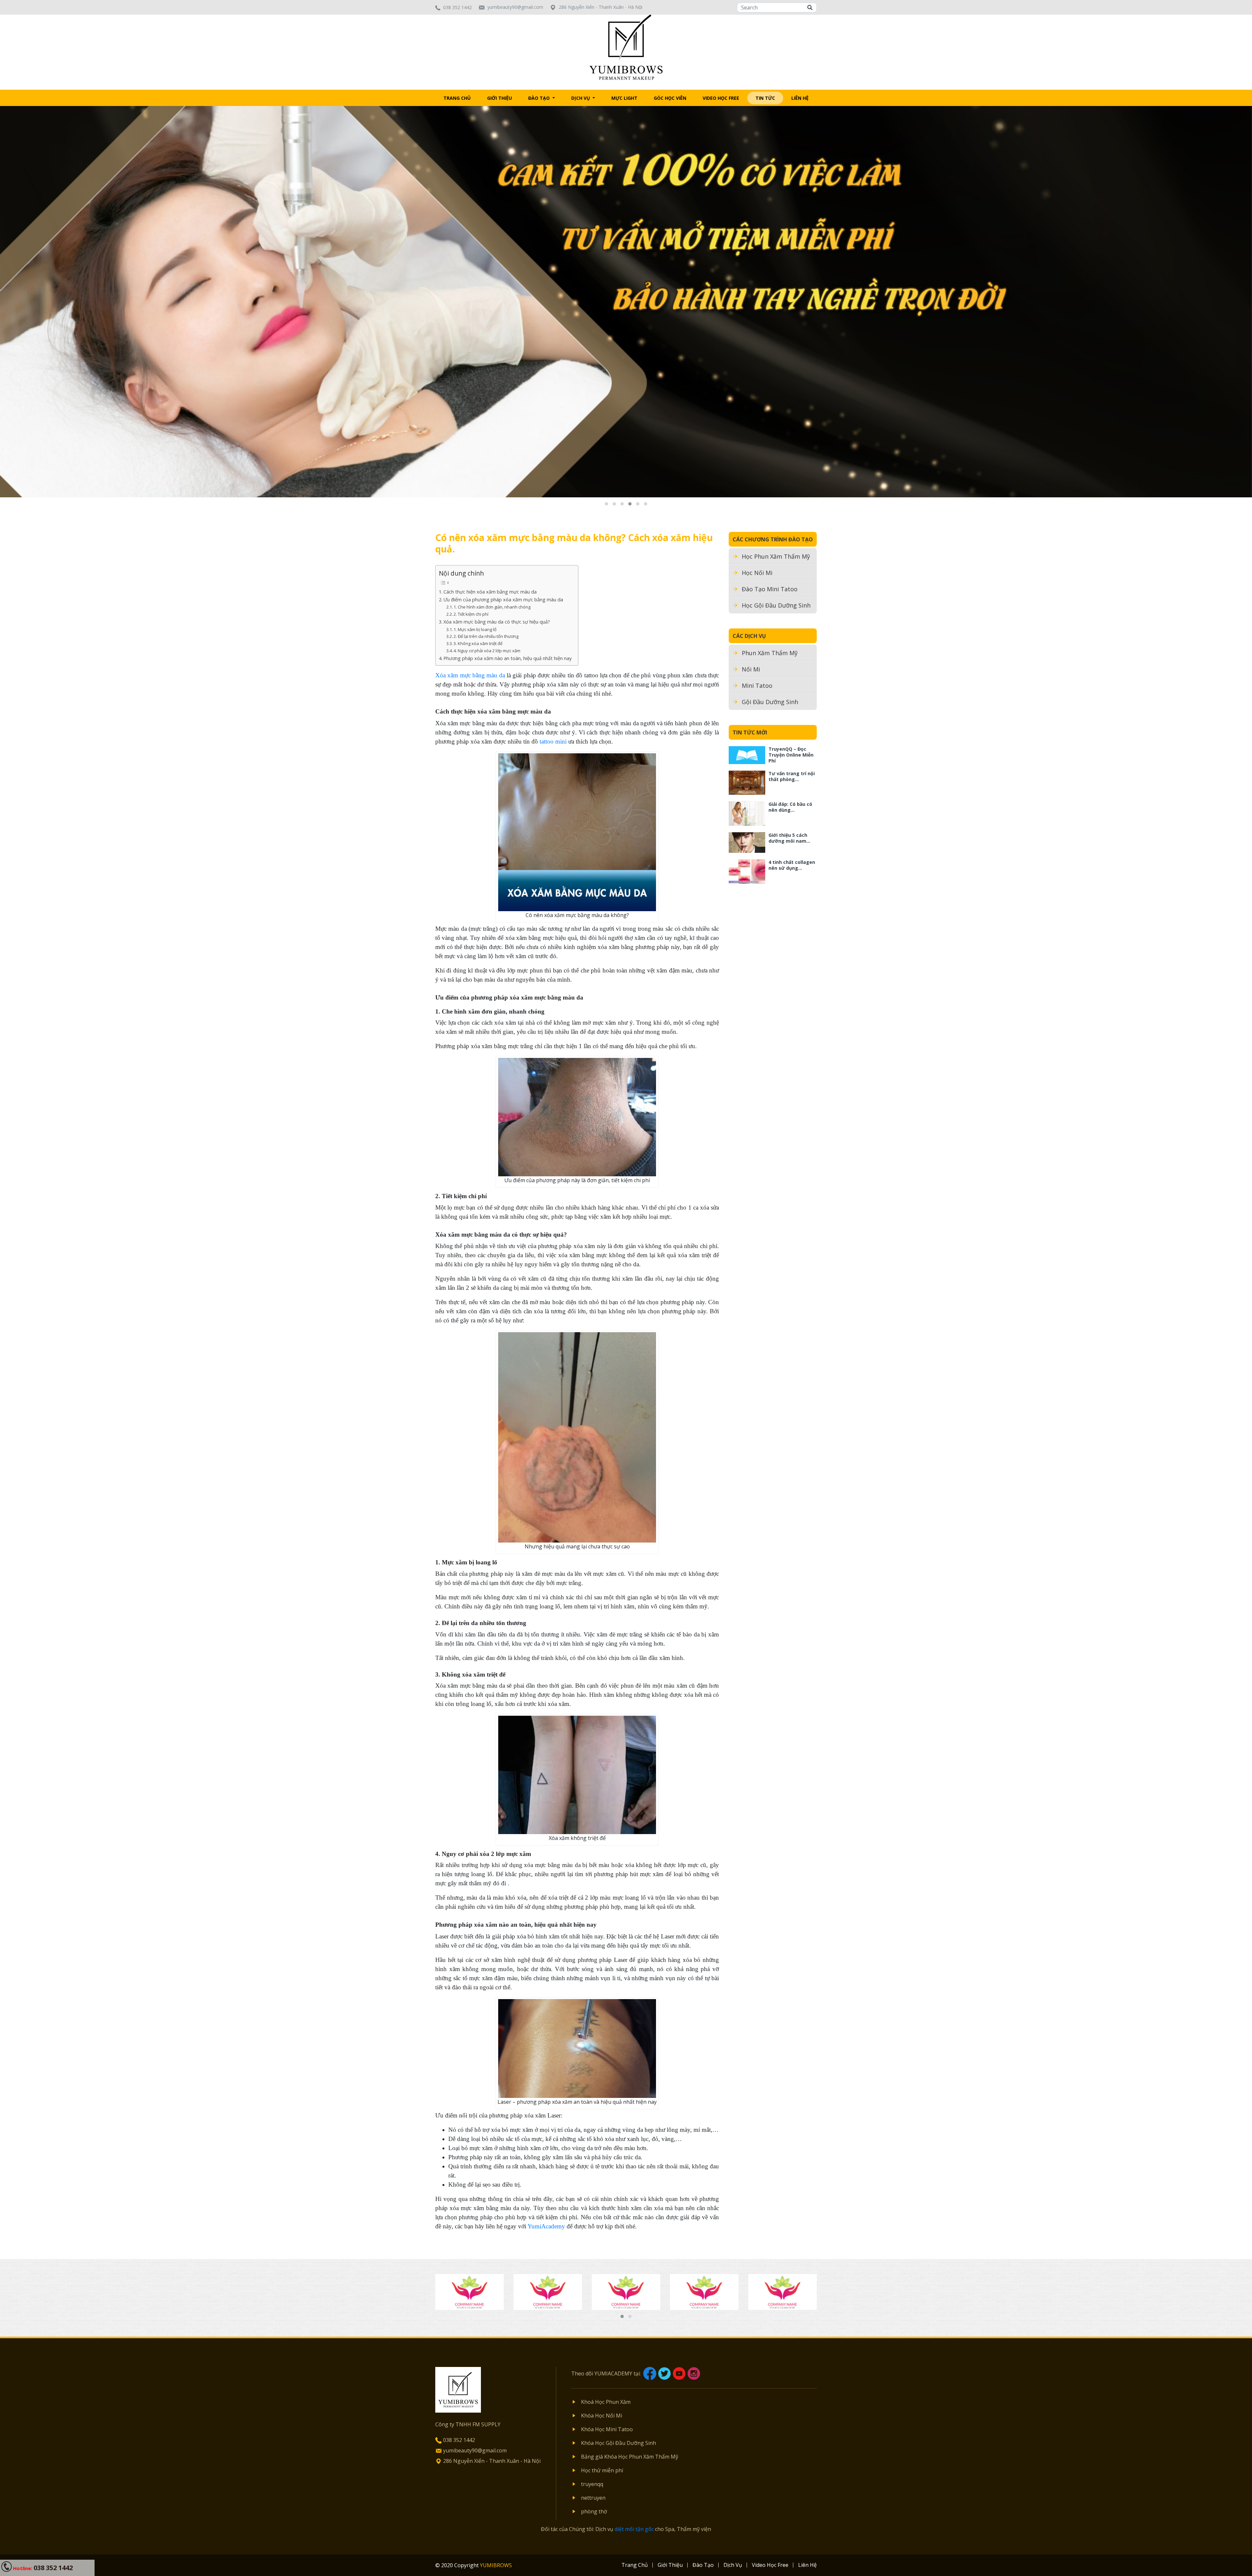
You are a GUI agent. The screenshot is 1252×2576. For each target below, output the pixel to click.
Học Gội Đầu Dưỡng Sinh (776, 605)
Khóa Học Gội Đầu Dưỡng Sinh (619, 2443)
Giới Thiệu (499, 98)
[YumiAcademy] (626, 47)
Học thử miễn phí (602, 2470)
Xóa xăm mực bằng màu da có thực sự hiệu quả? (497, 622)
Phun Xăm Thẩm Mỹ (770, 653)
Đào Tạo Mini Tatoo (770, 589)
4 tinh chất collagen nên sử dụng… (792, 865)
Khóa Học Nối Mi (602, 2416)
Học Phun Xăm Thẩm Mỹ (776, 556)
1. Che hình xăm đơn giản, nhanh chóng (492, 607)
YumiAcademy (546, 2226)
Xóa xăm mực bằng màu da (470, 675)
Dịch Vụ (581, 98)
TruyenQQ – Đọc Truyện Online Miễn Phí (791, 755)
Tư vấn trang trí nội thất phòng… (792, 776)
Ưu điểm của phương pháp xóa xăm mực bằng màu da (503, 600)
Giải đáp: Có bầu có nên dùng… (790, 807)
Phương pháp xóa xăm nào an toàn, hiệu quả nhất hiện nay (507, 658)
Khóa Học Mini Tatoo (607, 2429)
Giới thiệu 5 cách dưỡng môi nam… (789, 838)
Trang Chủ (457, 98)
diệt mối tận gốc (634, 2529)
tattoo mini (553, 741)
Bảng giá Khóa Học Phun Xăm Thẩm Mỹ (630, 2457)
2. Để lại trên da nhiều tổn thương (486, 636)
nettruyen (593, 2498)
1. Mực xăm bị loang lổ (475, 629)
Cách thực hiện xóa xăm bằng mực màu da (490, 592)
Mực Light (624, 98)
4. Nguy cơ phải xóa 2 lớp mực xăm (487, 651)
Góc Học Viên (670, 98)
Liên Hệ (800, 98)
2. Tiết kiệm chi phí (471, 614)
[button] (606, 504)
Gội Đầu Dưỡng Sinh (770, 702)
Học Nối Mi (757, 573)
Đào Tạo (540, 98)
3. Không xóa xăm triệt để (478, 643)
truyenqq (592, 2484)
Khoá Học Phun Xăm (606, 2402)
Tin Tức (765, 98)
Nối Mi (751, 669)
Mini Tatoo (757, 685)
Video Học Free (721, 98)
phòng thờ (594, 2511)
